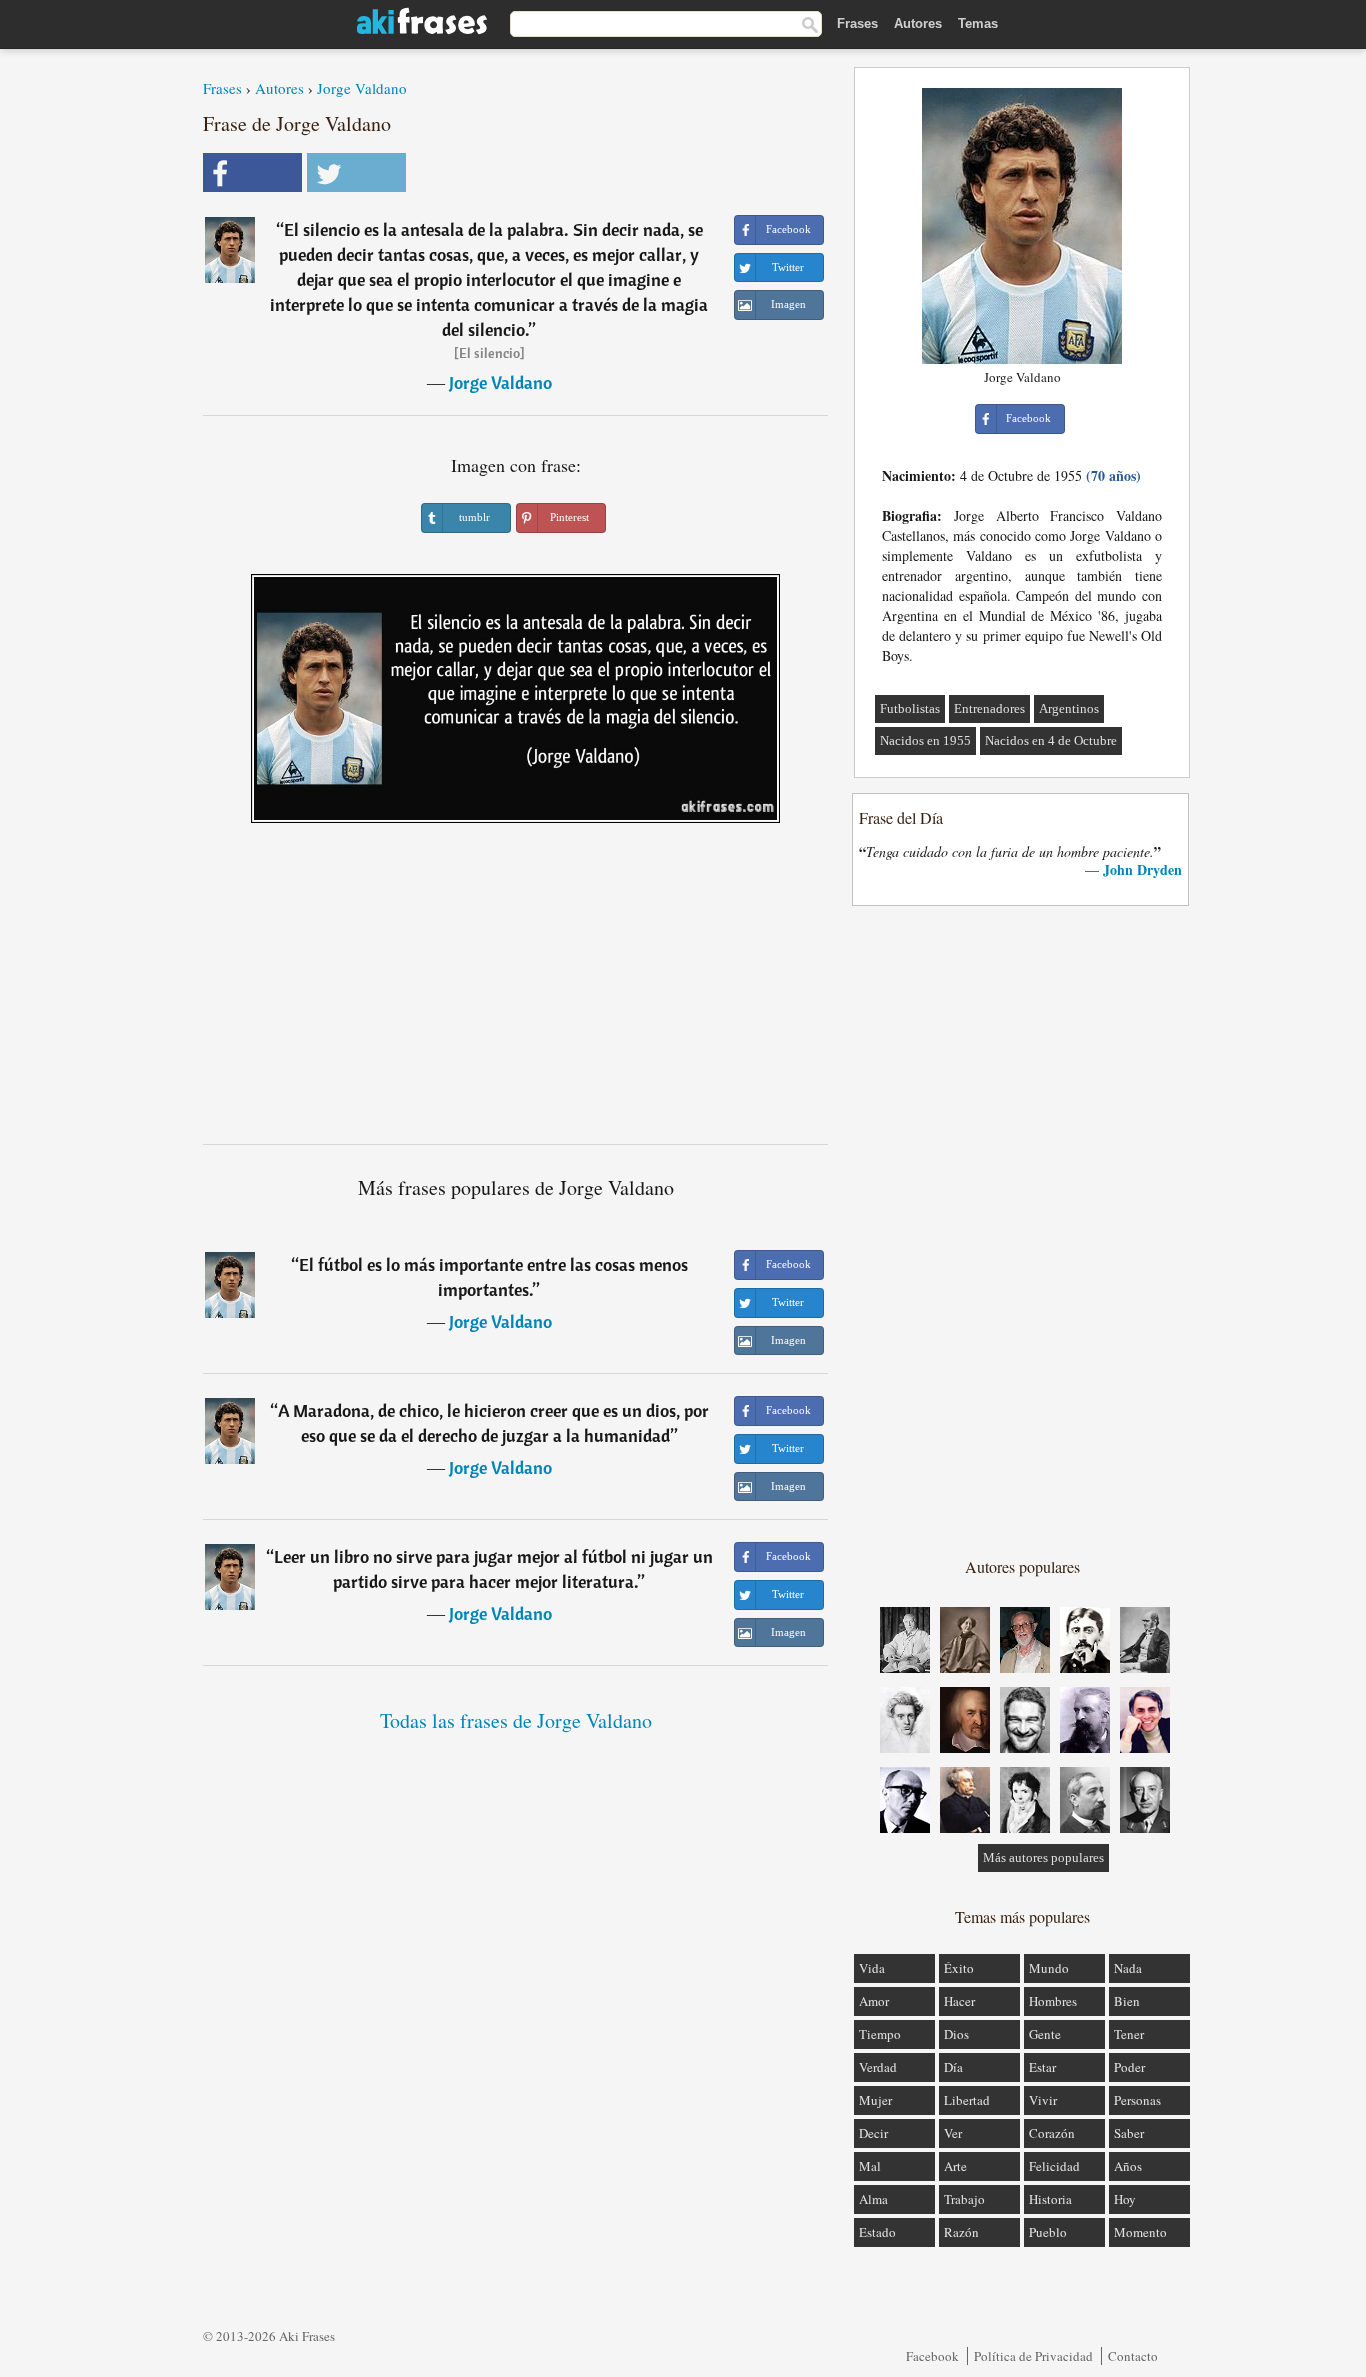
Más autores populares (1043, 1857)
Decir (873, 2133)
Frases (857, 23)
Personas (1137, 2100)
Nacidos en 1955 (925, 740)
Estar (1042, 2067)
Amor (874, 2001)
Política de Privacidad (1033, 2356)
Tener (1129, 2034)
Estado (877, 2232)
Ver (953, 2133)
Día (953, 2067)
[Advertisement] (516, 991)
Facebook (932, 2356)
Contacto (1133, 2356)
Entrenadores (989, 708)
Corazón (1052, 2133)
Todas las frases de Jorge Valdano (516, 1720)
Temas (978, 23)
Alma (873, 2199)
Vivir (1043, 2100)
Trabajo (964, 2199)
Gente (1045, 2034)
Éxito (959, 1968)
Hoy (1125, 2199)
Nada (1128, 1968)
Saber (1129, 2133)
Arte (955, 2166)
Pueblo (1048, 2232)
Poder (1129, 2067)
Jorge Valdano (362, 88)
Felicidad (1054, 2166)
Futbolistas (910, 708)
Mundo (1049, 1968)
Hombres (1053, 2001)
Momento (1140, 2232)
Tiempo (880, 2034)
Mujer (875, 2100)
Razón (961, 2232)
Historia (1050, 2199)
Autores (918, 23)
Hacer (959, 2001)
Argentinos (1069, 708)
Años (1128, 2166)
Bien (1127, 2001)
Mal (870, 2166)
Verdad (878, 2067)
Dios (956, 2034)
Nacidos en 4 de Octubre (1051, 740)
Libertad (967, 2100)
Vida (872, 1968)
